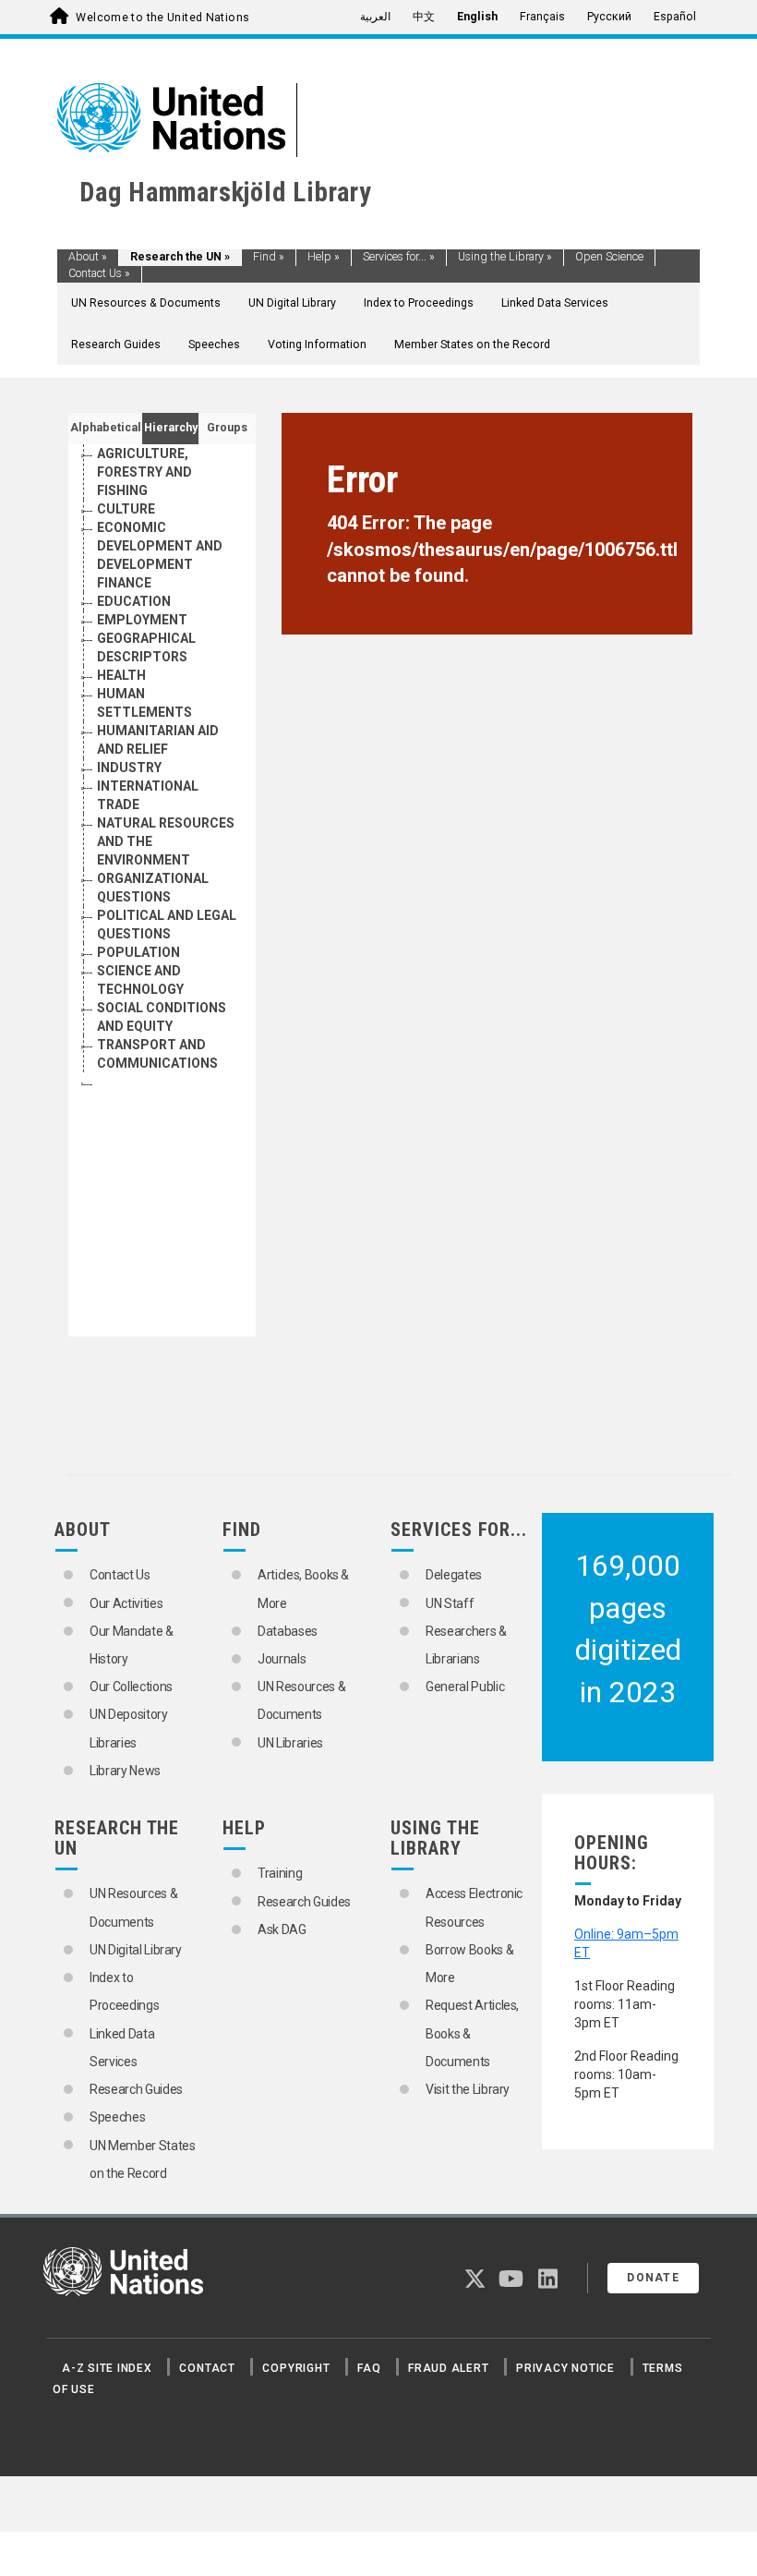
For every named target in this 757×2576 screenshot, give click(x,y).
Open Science (609, 257)
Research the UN (180, 257)
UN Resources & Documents (146, 303)
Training (280, 1873)
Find (269, 257)
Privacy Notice (565, 2368)
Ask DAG (282, 1929)
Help (324, 257)
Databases (288, 1631)
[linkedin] (548, 2282)
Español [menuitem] (675, 17)
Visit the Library (468, 2089)
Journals (282, 1659)
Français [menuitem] (542, 17)
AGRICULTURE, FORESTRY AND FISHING (144, 472)
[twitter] (475, 2282)
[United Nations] (171, 116)
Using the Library (505, 257)
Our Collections (131, 1687)
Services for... (399, 257)
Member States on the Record (472, 345)
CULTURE (126, 509)
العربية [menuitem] (375, 17)
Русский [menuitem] (609, 17)
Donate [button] (653, 2278)
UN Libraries (290, 1743)
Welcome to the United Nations (162, 18)
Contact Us (99, 273)
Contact (207, 2368)
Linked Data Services (555, 303)
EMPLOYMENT (142, 620)
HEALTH (121, 675)
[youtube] (511, 2282)
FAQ (369, 2368)
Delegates (454, 1575)
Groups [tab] (227, 428)
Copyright (296, 2368)
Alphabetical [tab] (106, 428)
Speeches (214, 345)
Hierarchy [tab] (171, 428)
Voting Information (317, 345)
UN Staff (450, 1603)
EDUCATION (134, 601)
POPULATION (138, 952)
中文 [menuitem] (424, 17)
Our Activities (126, 1603)
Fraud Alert (448, 2368)
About (88, 257)
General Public (465, 1687)
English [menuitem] (477, 17)
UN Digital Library (292, 303)
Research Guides (116, 345)
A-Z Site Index (107, 2368)
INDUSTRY (129, 768)
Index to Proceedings (419, 303)
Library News (125, 1771)
